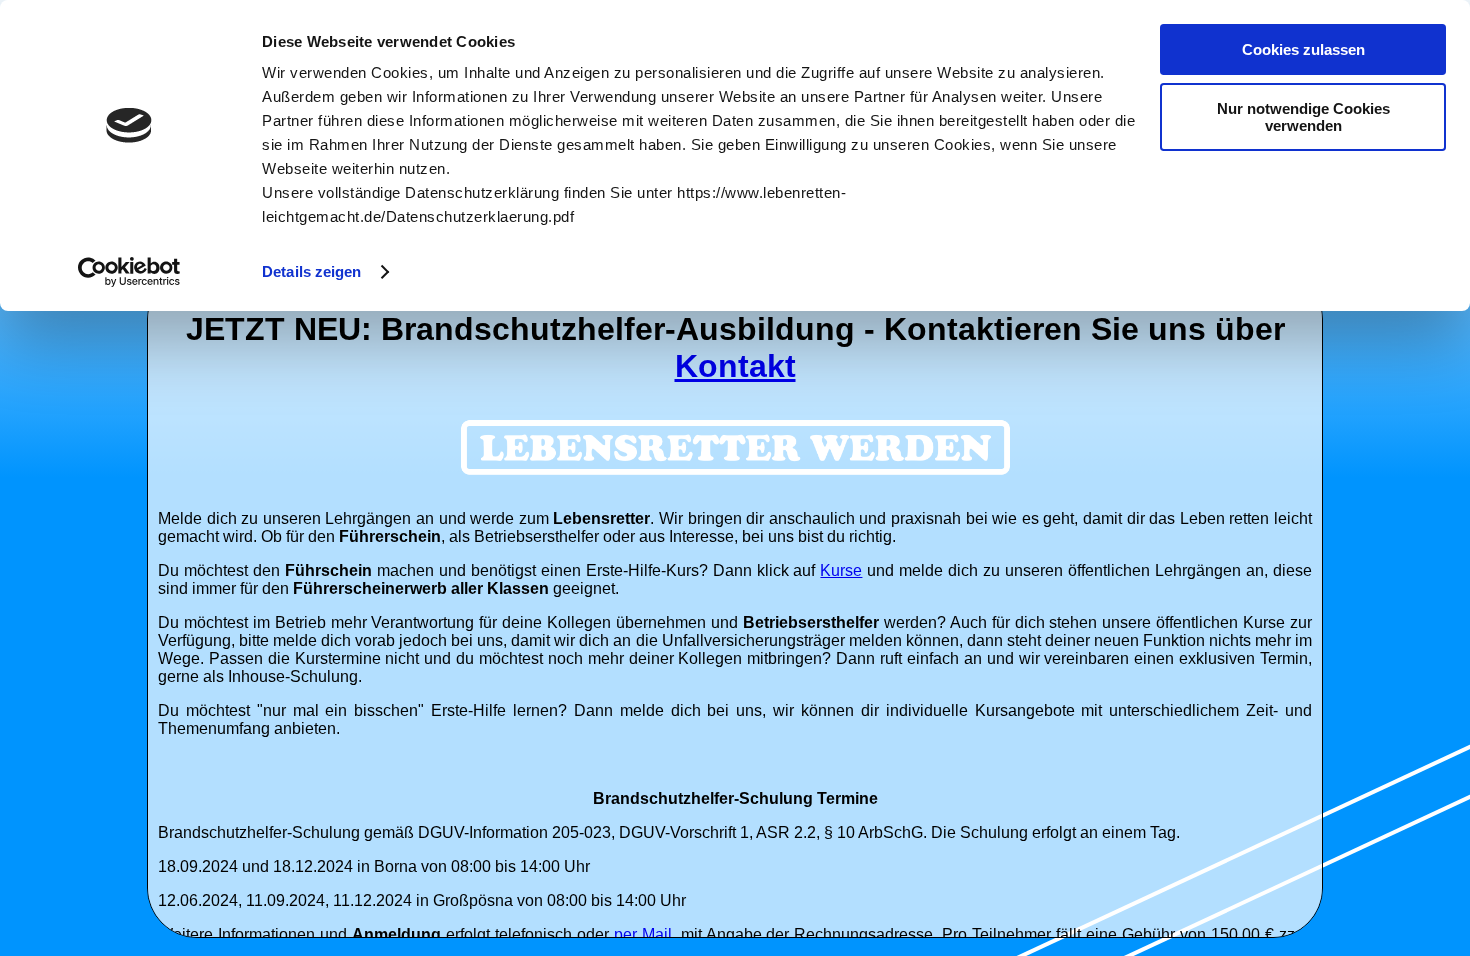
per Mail (643, 934)
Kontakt (735, 366)
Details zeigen (311, 271)
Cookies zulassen (1303, 49)
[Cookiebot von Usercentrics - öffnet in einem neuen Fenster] (129, 272)
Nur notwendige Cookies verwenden (1303, 117)
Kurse (841, 570)
